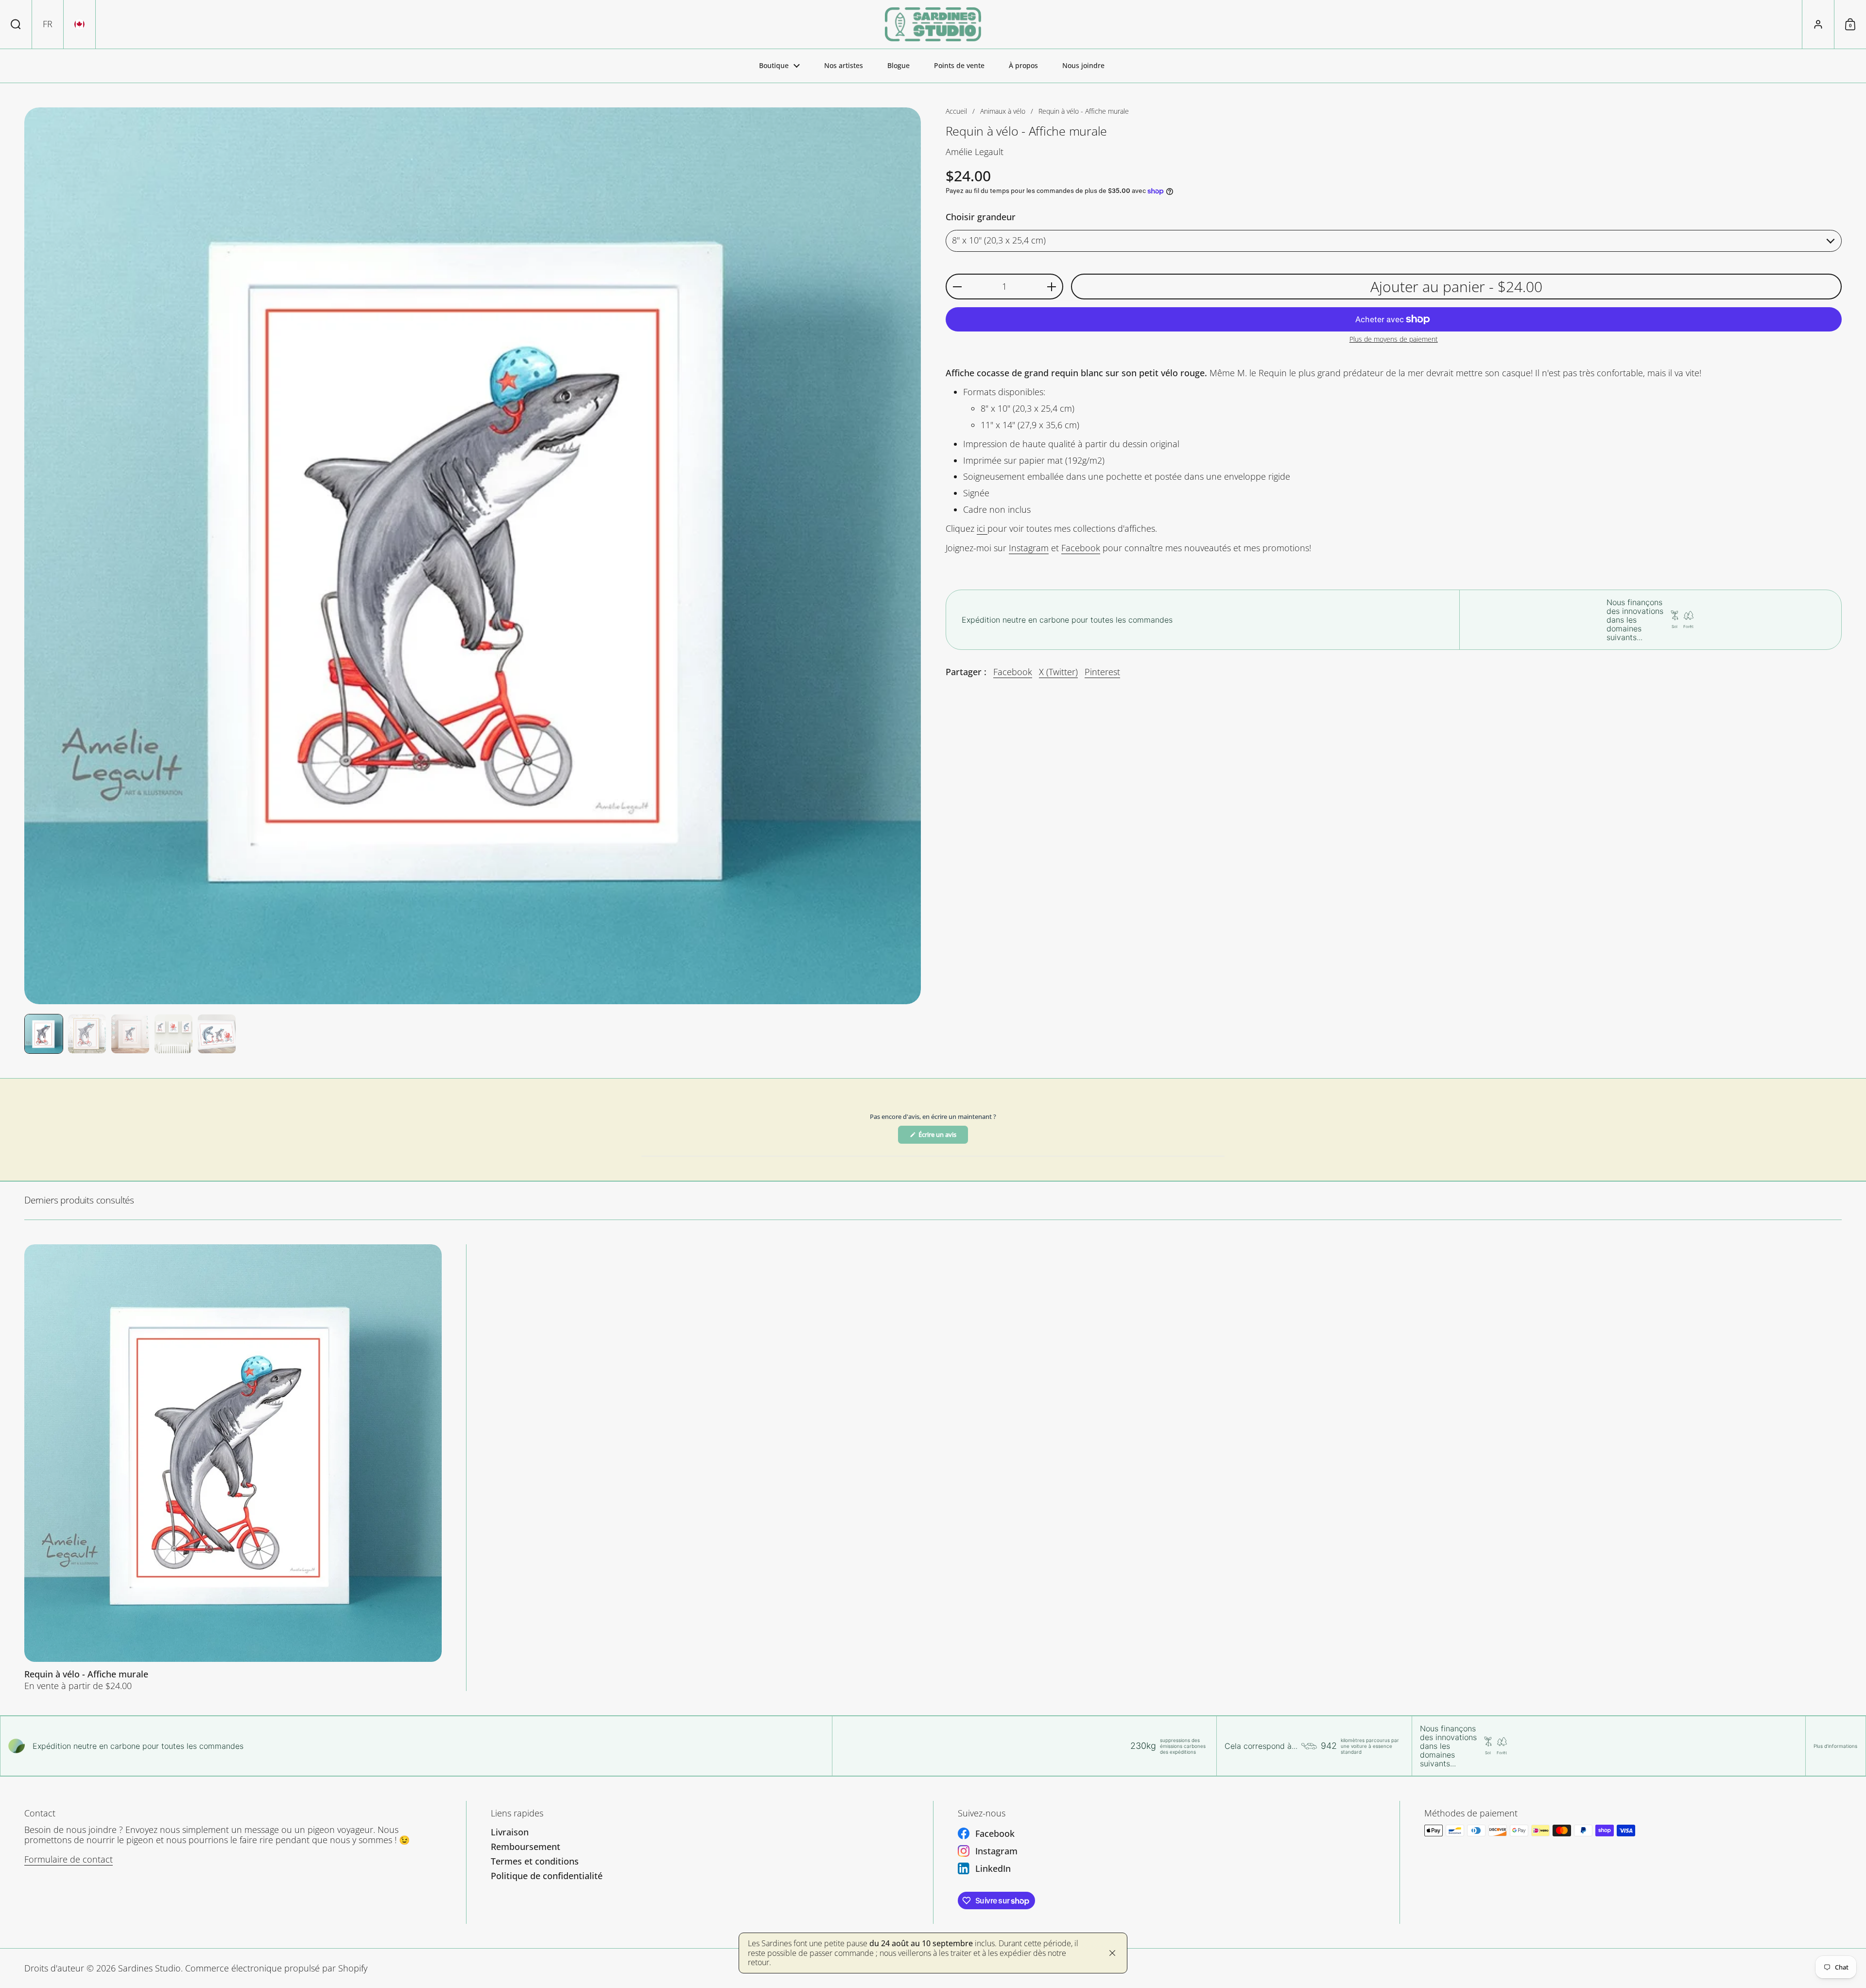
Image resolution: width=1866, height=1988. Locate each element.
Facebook (1081, 548)
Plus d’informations (1835, 1746)
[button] (16, 24)
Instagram (1029, 548)
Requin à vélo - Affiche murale (233, 1468)
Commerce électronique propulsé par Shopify (276, 1968)
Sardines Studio (149, 1968)
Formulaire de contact (69, 1859)
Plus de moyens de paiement (1394, 340)
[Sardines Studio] (933, 24)
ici (982, 529)
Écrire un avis (943, 1137)
